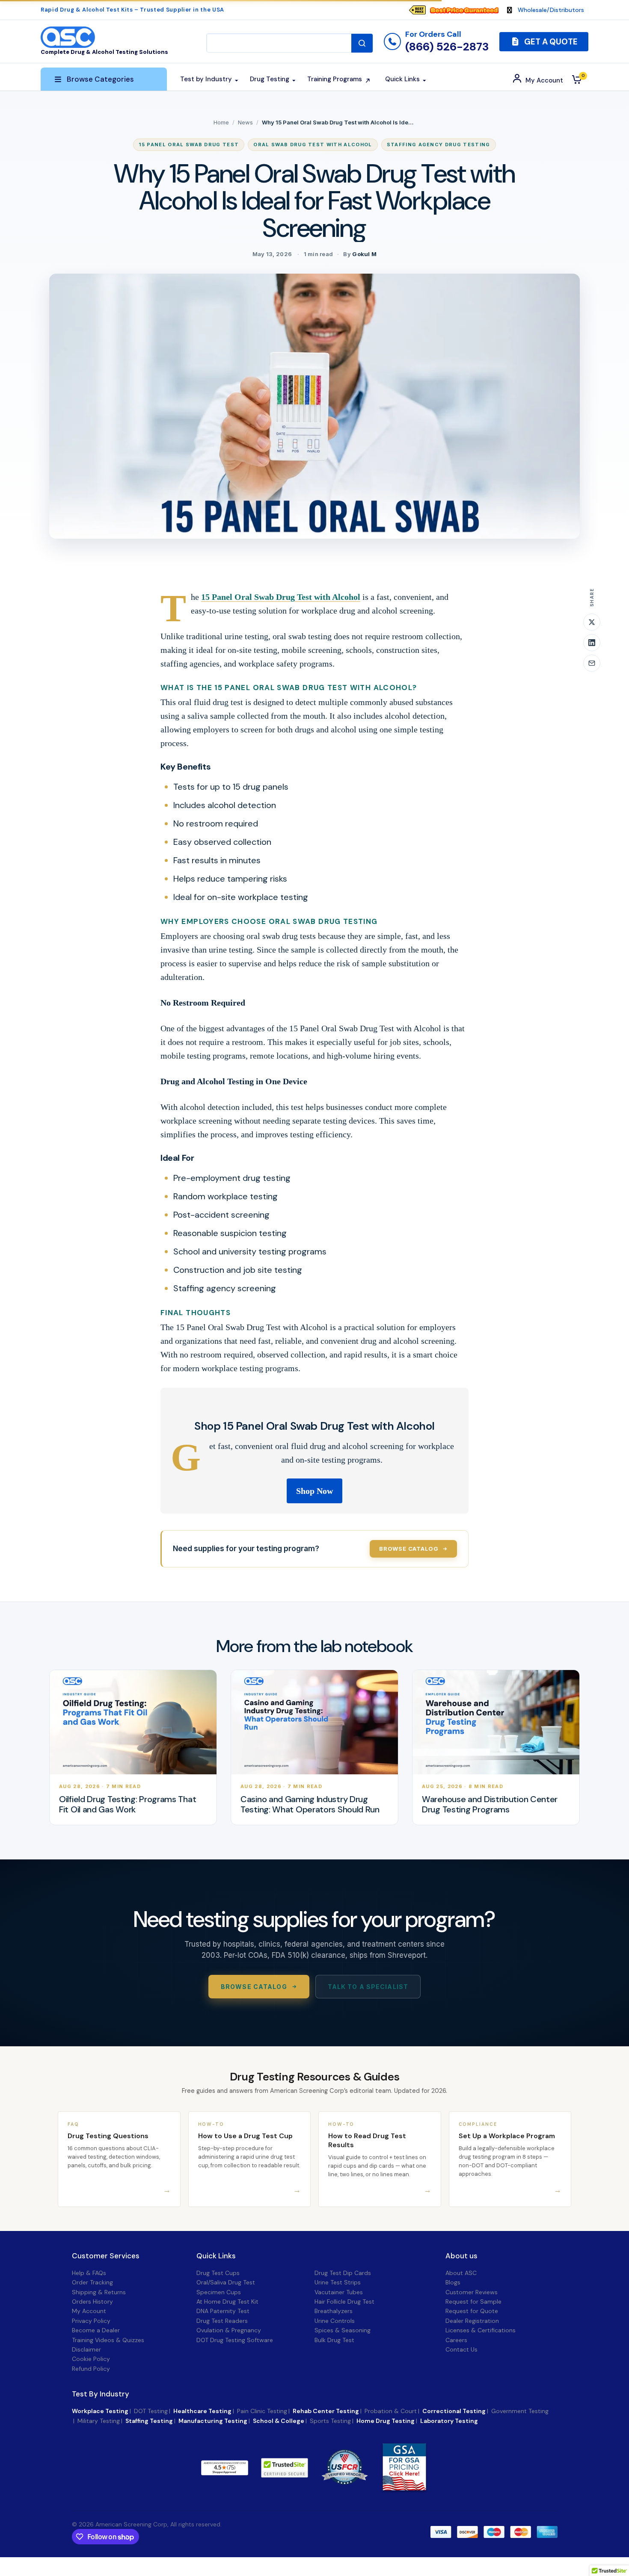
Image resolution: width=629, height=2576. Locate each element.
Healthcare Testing (202, 2411)
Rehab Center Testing (326, 2411)
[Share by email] (592, 663)
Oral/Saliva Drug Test (226, 2282)
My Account (89, 2311)
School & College (279, 2421)
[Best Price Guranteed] (464, 10)
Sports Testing (330, 2421)
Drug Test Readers (222, 2321)
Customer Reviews (472, 2292)
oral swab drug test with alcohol (313, 145)
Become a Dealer (96, 2330)
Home (221, 122)
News (245, 122)
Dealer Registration (472, 2321)
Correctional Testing (454, 2411)
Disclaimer (86, 2349)
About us (461, 2256)
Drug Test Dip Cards (343, 2273)
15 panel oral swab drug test (189, 145)
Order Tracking (92, 2282)
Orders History (92, 2302)
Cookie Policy (91, 2359)
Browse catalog (409, 1549)
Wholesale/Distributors (551, 10)
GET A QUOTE (550, 42)
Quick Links (216, 2256)
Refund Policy (91, 2369)
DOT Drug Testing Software (235, 2340)
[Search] (362, 43)
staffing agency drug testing (439, 145)
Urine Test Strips (338, 2282)
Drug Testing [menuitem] (270, 79)
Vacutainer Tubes (339, 2292)
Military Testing (99, 2421)
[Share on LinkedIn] (592, 643)
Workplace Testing (100, 2411)
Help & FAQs (89, 2273)
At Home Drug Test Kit (227, 2302)
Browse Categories (100, 79)
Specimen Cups (219, 2292)
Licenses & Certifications (481, 2330)
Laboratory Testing (449, 2421)
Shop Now (314, 1491)
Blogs (453, 2282)
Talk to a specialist (368, 1987)
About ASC (461, 2273)
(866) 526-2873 (447, 47)
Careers (456, 2340)
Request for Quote (472, 2311)
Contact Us (461, 2349)
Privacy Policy (91, 2321)
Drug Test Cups (218, 2273)
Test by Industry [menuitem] (206, 79)
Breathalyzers (334, 2311)
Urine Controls (335, 2321)
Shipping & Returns (99, 2292)
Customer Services (106, 2256)
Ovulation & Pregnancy (229, 2330)
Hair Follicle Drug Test (344, 2302)
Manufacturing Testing (213, 2421)
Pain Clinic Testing (262, 2411)
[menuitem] (458, 10)
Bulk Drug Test (334, 2340)
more (270, 2468)
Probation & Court (391, 2411)
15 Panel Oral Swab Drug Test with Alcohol (281, 597)
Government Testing (520, 2411)
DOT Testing (151, 2411)
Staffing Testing (149, 2421)
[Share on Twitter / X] (592, 622)
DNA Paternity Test (223, 2311)
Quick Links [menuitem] (402, 79)
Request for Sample (473, 2302)
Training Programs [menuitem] (335, 79)
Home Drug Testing (386, 2421)
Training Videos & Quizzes (108, 2340)
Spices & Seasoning (343, 2330)
